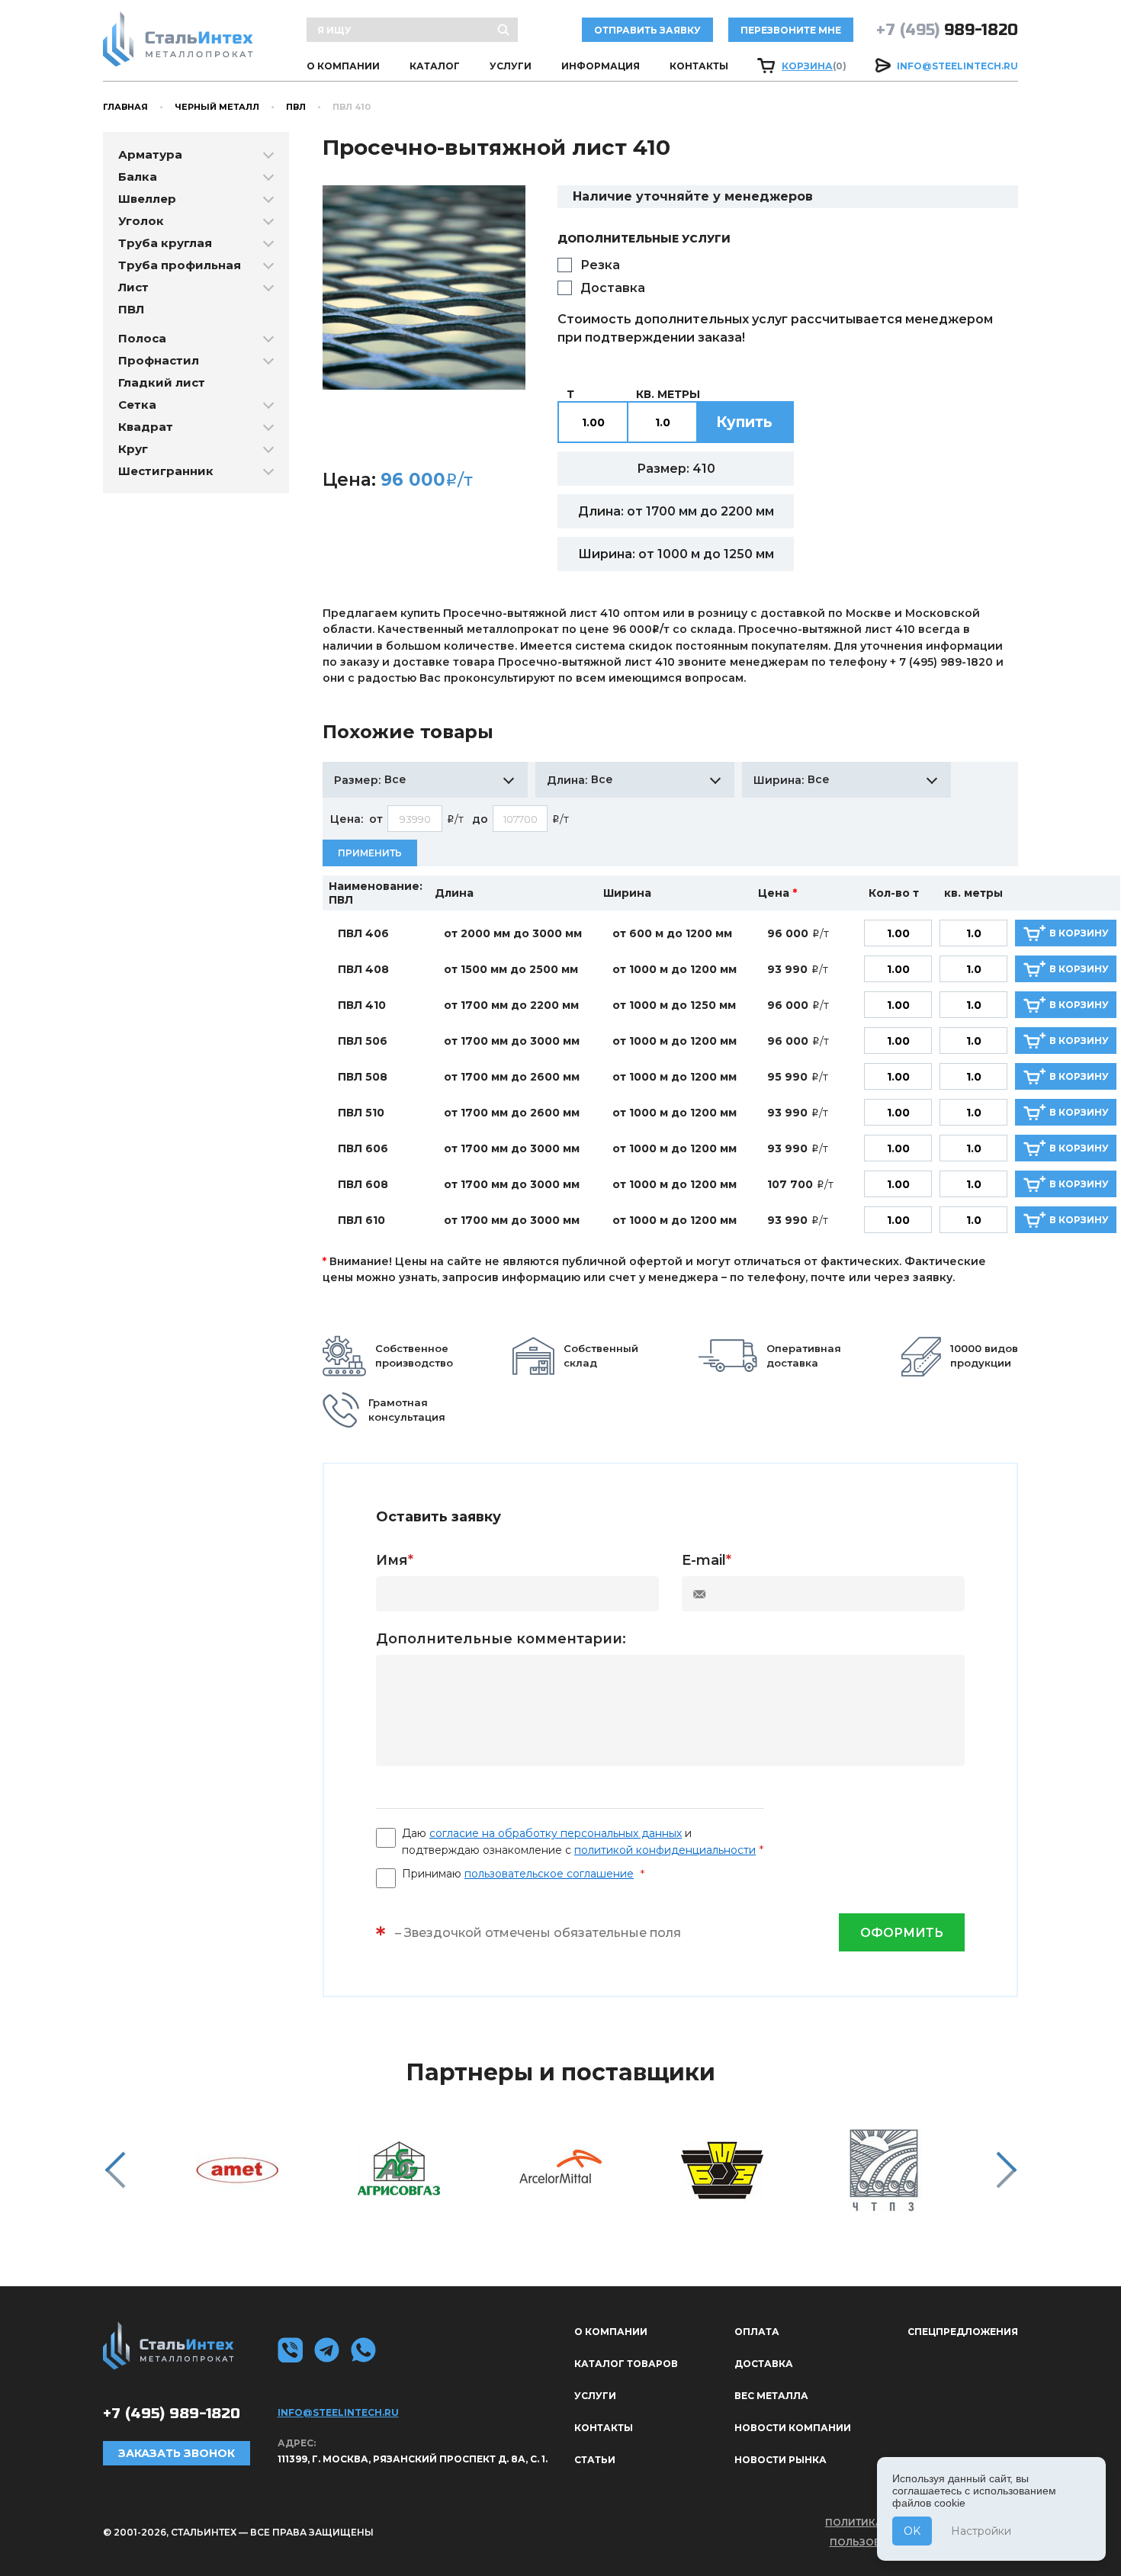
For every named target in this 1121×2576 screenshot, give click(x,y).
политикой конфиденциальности (665, 1850)
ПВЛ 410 (362, 1005)
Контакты (699, 66)
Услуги (511, 66)
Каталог (435, 66)
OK (912, 2531)
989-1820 (947, 30)
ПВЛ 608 (363, 1184)
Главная (125, 107)
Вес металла (771, 2396)
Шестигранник (166, 471)
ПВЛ (296, 107)
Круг (133, 449)
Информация (601, 66)
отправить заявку (647, 30)
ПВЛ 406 (363, 933)
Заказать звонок (177, 2453)
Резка (600, 265)
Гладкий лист (162, 382)
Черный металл (217, 107)
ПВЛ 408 (363, 969)
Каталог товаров (626, 2364)
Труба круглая (165, 243)
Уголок (141, 221)
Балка (138, 177)
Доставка (613, 288)
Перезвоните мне (791, 30)
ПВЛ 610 (361, 1220)
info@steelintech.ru (957, 66)
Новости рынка (781, 2460)
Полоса (142, 338)
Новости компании (793, 2428)
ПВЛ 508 (363, 1077)
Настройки (981, 2531)
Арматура (150, 154)
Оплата (757, 2332)
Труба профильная (180, 265)
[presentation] (115, 2170)
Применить (370, 853)
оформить (902, 1933)
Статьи (595, 2460)
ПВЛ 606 (363, 1148)
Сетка (137, 405)
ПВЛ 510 (361, 1113)
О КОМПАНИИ (343, 66)
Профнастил (159, 360)
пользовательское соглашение (549, 1874)
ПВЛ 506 (363, 1041)
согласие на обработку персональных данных (556, 1833)
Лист (133, 287)
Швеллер (147, 199)
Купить (744, 422)
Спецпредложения (963, 2332)
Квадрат (146, 427)
